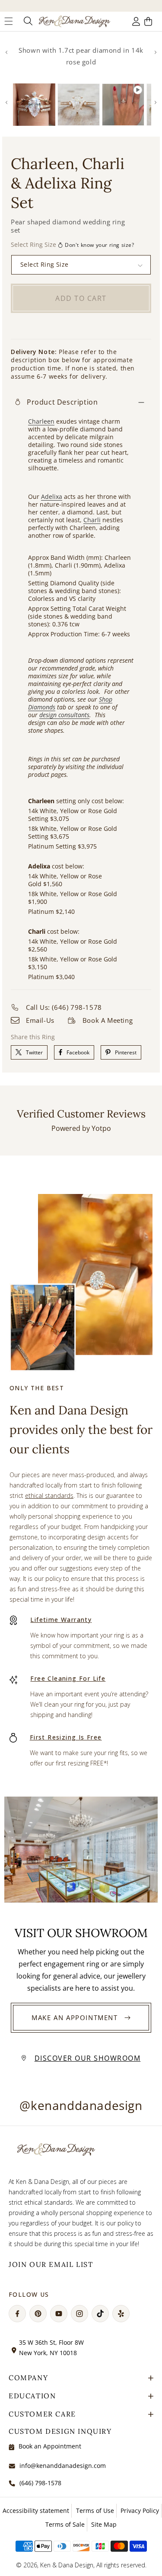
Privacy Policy (140, 2511)
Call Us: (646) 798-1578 (64, 1007)
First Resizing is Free (66, 1737)
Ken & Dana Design (67, 2565)
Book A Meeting (108, 1020)
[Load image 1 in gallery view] (34, 105)
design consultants (64, 715)
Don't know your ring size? (100, 245)
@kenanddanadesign (81, 2105)
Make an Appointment (75, 2017)
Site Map (104, 2524)
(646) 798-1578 (40, 2483)
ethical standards (49, 1495)
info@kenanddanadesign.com (63, 2466)
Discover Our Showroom (88, 2058)
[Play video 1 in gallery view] (123, 105)
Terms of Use (95, 2511)
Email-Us (40, 1020)
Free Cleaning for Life (68, 1678)
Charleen (41, 421)
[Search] (27, 21)
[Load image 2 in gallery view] (79, 105)
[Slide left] (6, 52)
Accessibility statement (36, 2511)
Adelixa (52, 496)
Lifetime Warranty (61, 1620)
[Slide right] (156, 52)
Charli (92, 520)
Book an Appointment (50, 2446)
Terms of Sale (65, 2524)
